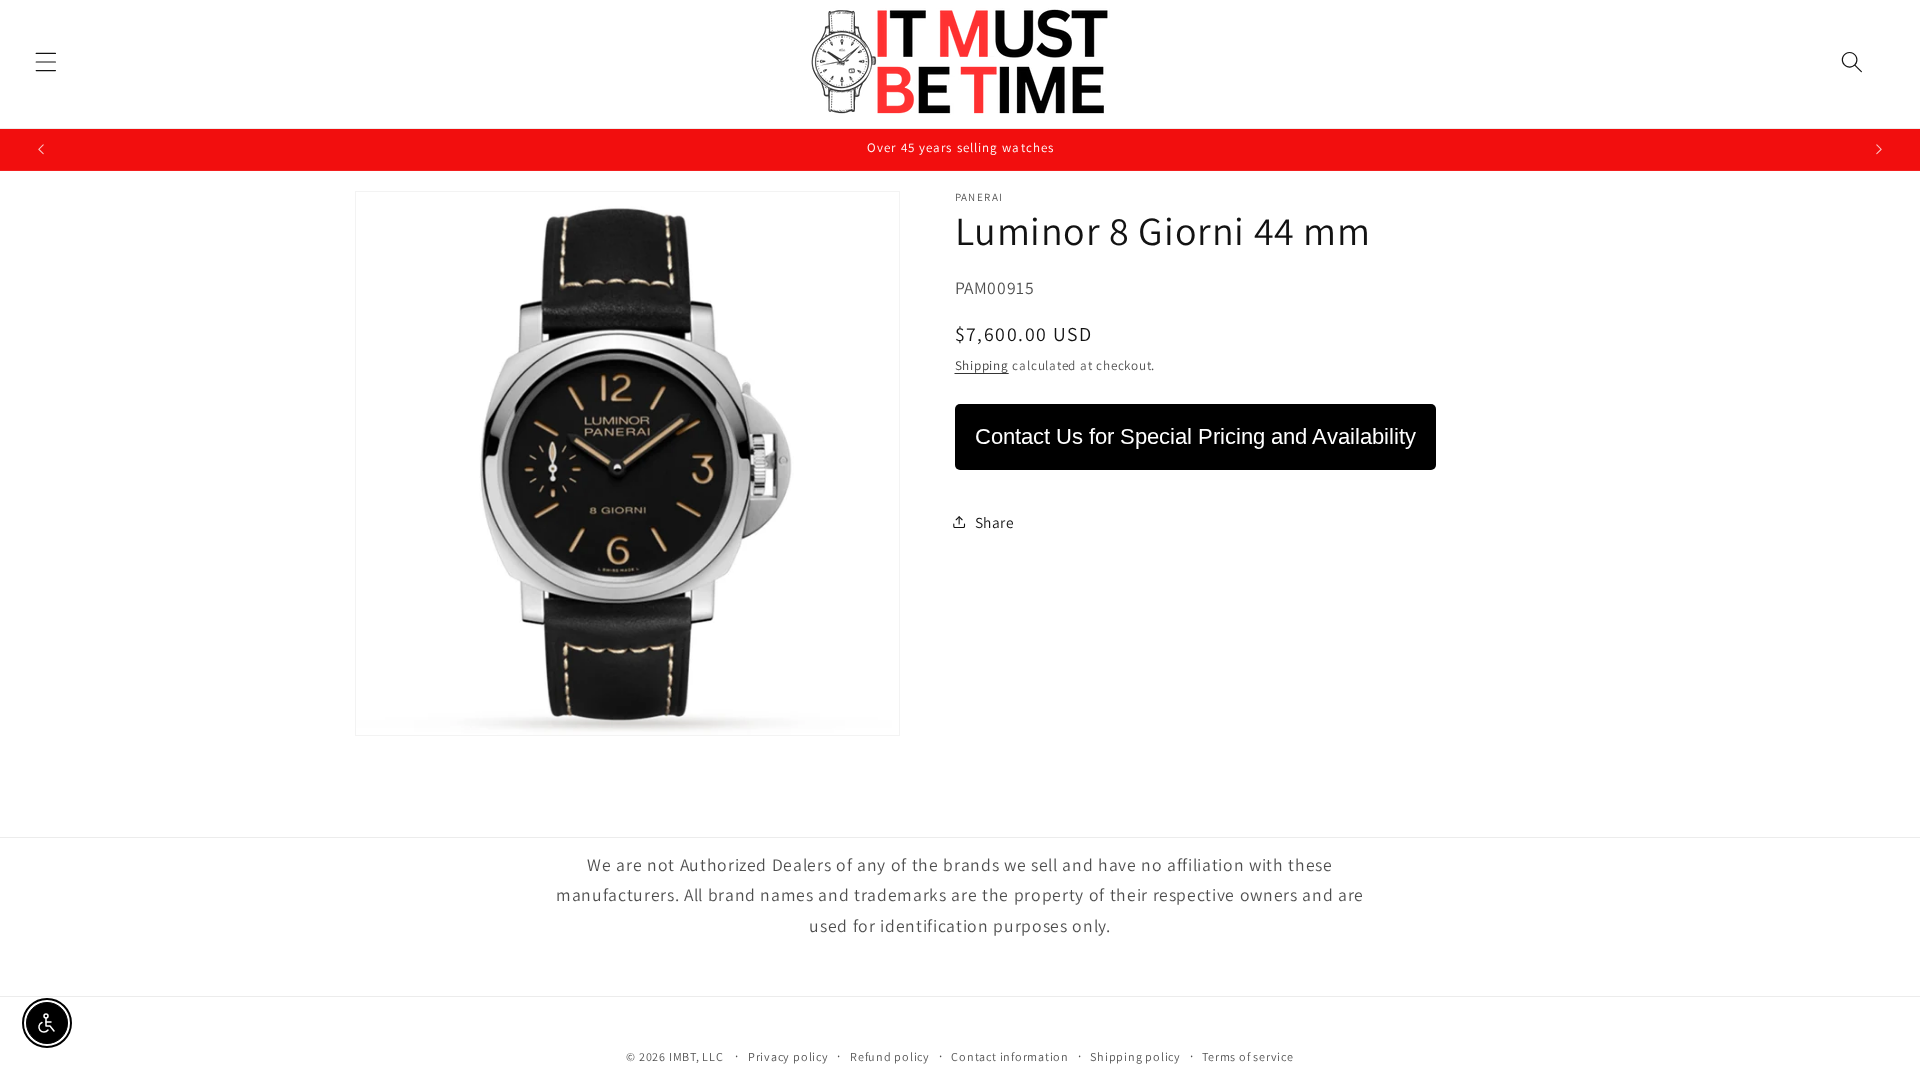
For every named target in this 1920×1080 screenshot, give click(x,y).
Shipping (982, 365)
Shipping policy (1135, 1056)
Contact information (1010, 1056)
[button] (46, 62)
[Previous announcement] (41, 150)
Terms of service (1247, 1056)
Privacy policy (788, 1056)
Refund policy (890, 1056)
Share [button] (995, 522)
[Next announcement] (1879, 150)
